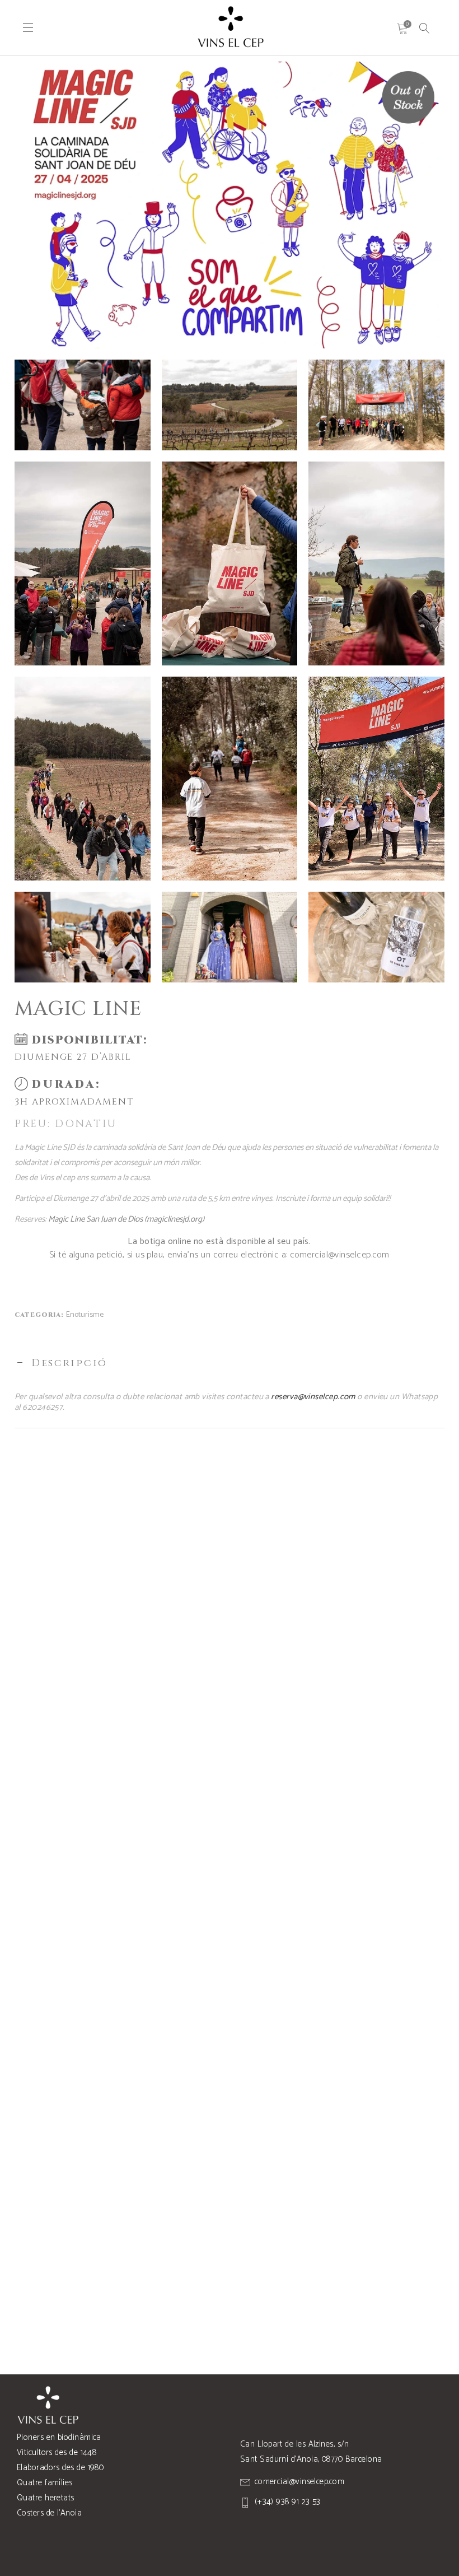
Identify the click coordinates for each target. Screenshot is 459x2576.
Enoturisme (85, 1315)
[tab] (230, 1363)
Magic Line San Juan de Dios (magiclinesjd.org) (126, 1219)
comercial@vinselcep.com (339, 1255)
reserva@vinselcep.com (313, 1397)
